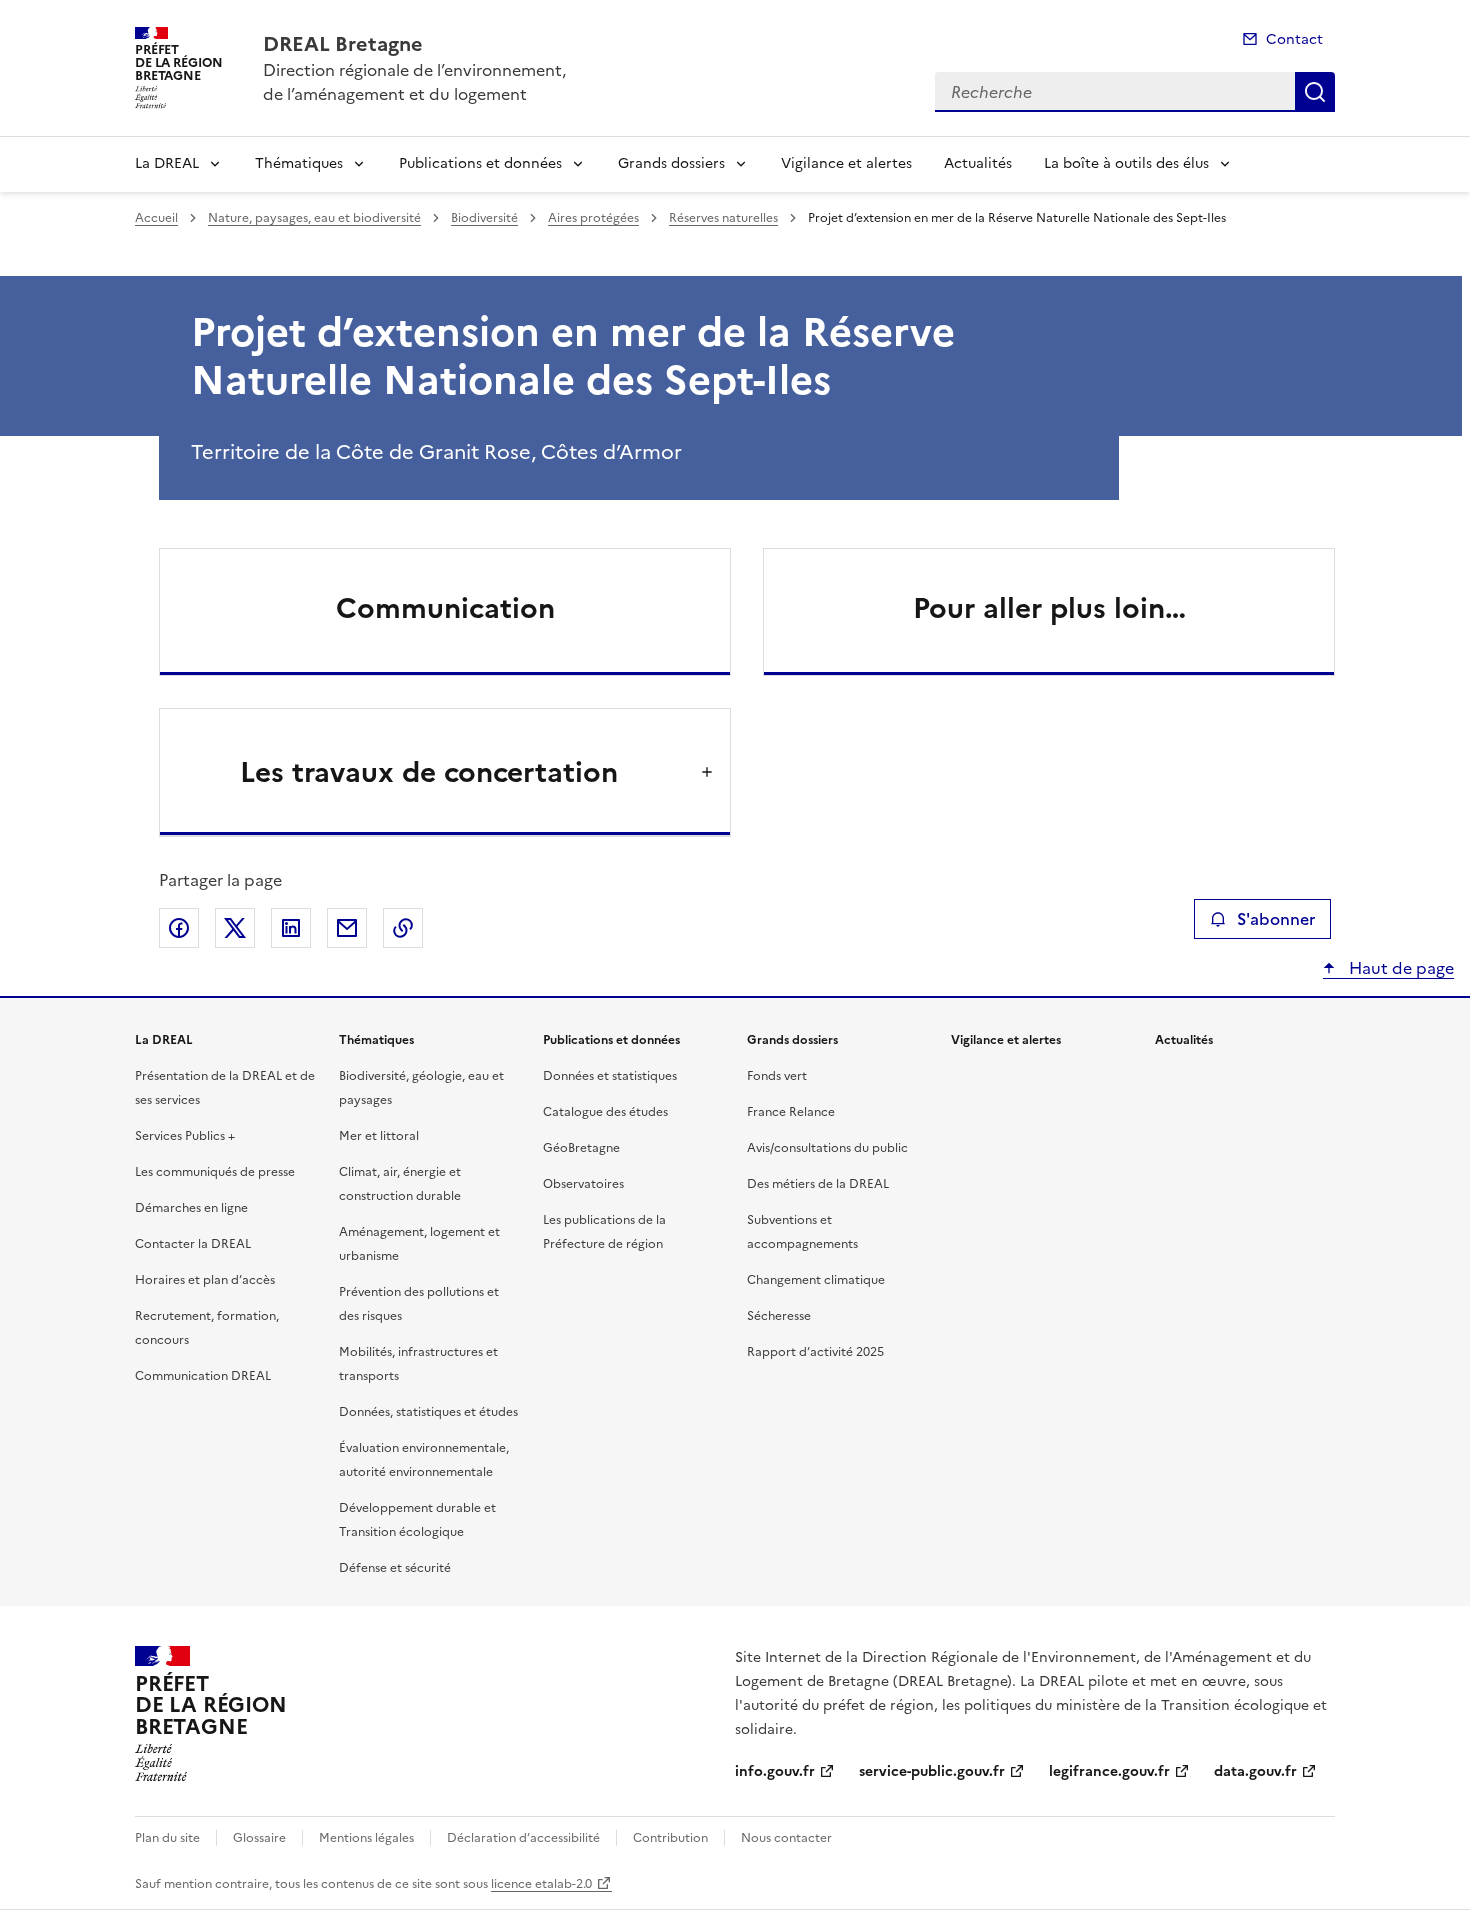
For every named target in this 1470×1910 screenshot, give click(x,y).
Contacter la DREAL (193, 1244)
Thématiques (299, 163)
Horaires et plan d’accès (205, 1280)
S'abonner (1276, 919)
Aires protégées (593, 218)
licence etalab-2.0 (541, 1884)
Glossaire (259, 1838)
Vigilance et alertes (846, 163)
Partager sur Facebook (179, 928)
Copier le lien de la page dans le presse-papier (403, 928)
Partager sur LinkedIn (291, 928)
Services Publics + (185, 1136)
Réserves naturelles (723, 218)
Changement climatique (816, 1280)
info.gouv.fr (775, 1771)
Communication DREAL (203, 1376)
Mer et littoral (379, 1136)
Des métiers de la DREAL (818, 1184)
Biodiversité (484, 218)
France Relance (791, 1112)
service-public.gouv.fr (932, 1771)
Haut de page (1399, 968)
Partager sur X (235, 928)
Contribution (670, 1838)
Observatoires (583, 1184)
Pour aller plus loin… (1049, 608)
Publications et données (480, 163)
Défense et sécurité (395, 1568)
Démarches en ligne (191, 1208)
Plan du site (167, 1838)
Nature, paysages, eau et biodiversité (314, 218)
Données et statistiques (610, 1076)
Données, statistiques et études (428, 1412)
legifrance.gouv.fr (1109, 1771)
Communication (445, 608)
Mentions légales (366, 1838)
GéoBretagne (581, 1148)
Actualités (978, 163)
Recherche (1315, 92)
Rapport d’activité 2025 (815, 1352)
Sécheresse (779, 1316)
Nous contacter (786, 1838)
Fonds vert (777, 1076)
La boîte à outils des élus (1126, 163)
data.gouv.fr (1255, 1771)
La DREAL (167, 163)
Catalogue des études (605, 1112)
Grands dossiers (671, 163)
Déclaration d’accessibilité (523, 1838)
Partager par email (347, 928)
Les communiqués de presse (215, 1172)
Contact (1294, 39)
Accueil (156, 218)
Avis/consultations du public (827, 1148)
